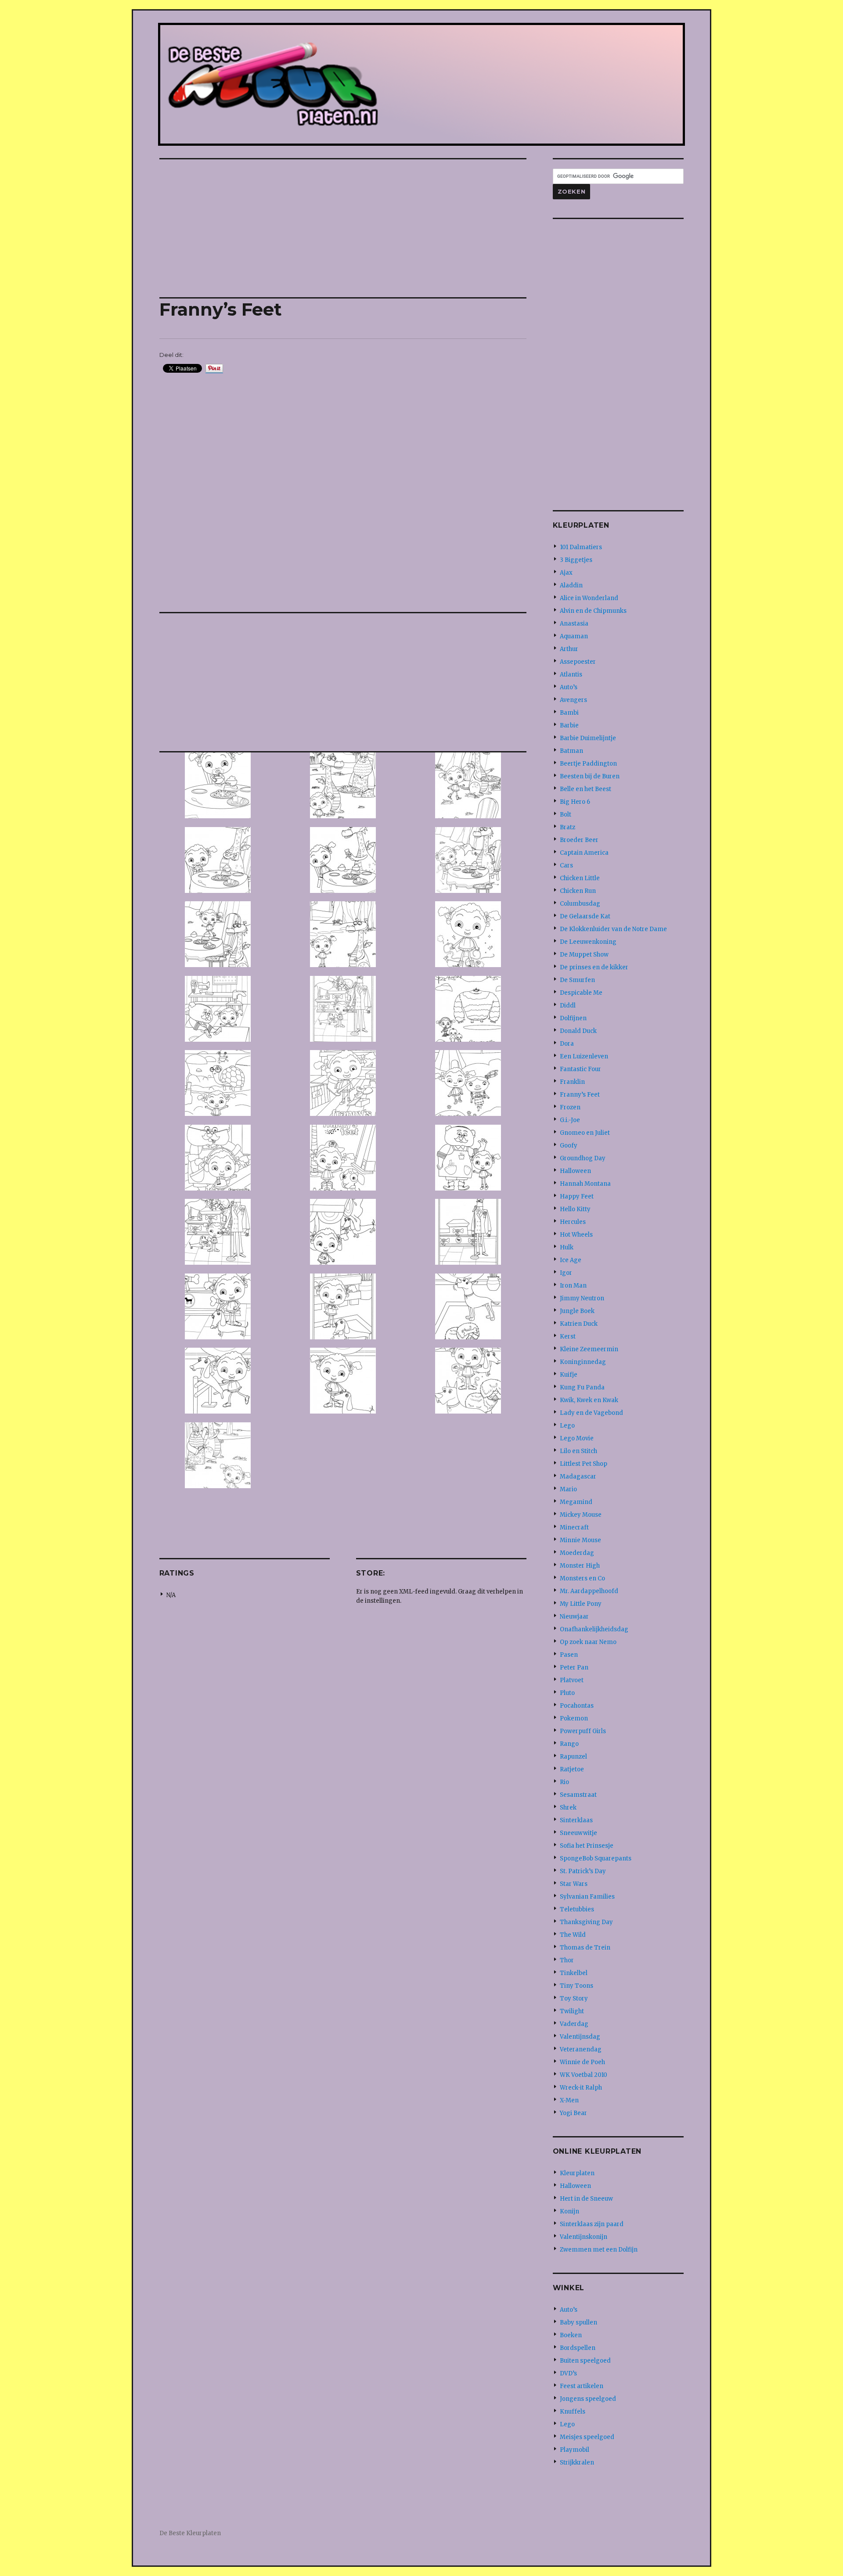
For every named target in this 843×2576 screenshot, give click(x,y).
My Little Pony (581, 1604)
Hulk (567, 1247)
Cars (566, 865)
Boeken (571, 2335)
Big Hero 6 (575, 802)
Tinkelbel (574, 1973)
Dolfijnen (573, 1018)
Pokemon (574, 1718)
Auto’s (569, 687)
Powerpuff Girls (583, 1731)
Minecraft (574, 1527)
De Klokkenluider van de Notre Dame (613, 929)
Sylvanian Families (587, 1897)
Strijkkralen (577, 2463)
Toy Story (574, 1999)
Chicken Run (578, 891)
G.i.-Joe (570, 1120)
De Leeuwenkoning (588, 942)
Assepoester (578, 662)
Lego (567, 1426)
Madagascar (578, 1477)
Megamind (576, 1502)
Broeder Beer (579, 840)
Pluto (567, 1693)
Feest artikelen (582, 2386)
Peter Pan (574, 1668)
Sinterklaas (576, 1820)
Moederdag (577, 1553)
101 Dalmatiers (581, 547)
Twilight (572, 2011)
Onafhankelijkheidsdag (594, 1629)
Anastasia (574, 624)
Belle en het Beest (585, 789)
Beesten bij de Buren (590, 776)
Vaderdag (574, 2024)
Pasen (569, 1655)
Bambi (569, 713)
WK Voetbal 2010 (584, 2075)
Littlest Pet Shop (584, 1464)
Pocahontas (577, 1706)
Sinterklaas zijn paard (592, 2224)
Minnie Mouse (580, 1540)
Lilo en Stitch (578, 1451)
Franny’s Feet (580, 1095)
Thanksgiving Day (586, 1922)
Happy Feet (577, 1196)
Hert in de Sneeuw (586, 2199)
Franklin (572, 1082)
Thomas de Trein (585, 1948)
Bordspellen (578, 2348)
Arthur (569, 649)
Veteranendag (581, 2049)
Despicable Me (581, 993)
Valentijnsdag (580, 2037)
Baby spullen (578, 2322)
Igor (566, 1273)
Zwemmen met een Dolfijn (599, 2250)
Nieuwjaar (574, 1617)
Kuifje (569, 1375)
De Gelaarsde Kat (585, 916)
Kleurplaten (577, 2173)
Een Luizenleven (584, 1056)
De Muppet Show (584, 955)
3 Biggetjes (576, 560)
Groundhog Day (583, 1158)
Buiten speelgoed (585, 2361)
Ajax (566, 573)
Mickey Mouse (581, 1515)
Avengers (573, 700)
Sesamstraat (578, 1795)
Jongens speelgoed (588, 2399)
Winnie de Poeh (582, 2062)
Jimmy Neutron (582, 1298)
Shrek (568, 1808)
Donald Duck (578, 1031)
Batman (571, 751)
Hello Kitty (575, 1209)
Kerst (568, 1337)
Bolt (566, 815)
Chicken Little (580, 878)
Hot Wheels (576, 1235)
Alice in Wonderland (589, 598)
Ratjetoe (572, 1769)
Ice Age (571, 1260)
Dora (567, 1044)
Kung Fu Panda (582, 1387)
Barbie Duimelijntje (588, 738)
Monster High (580, 1566)
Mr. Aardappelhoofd (589, 1591)
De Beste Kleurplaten (190, 2533)
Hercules (573, 1222)
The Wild (573, 1935)
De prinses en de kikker (594, 967)
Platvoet (572, 1680)
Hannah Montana (585, 1184)
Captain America (584, 853)
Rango (569, 1744)
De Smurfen (577, 980)
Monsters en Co (582, 1578)
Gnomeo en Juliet (585, 1133)
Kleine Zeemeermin (589, 1349)
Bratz (567, 827)
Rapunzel (573, 1757)
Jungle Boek (577, 1311)
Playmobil (575, 2450)
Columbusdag (580, 904)
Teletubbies (577, 1909)
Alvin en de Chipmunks (593, 611)
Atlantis (571, 675)
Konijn (569, 2211)
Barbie (569, 725)
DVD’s (568, 2373)
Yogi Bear (573, 2113)
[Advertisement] (345, 229)
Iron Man (573, 1286)
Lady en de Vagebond (591, 1413)
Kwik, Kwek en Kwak (589, 1400)
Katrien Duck (579, 1324)
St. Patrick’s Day (583, 1871)
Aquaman (574, 636)
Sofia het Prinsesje (587, 1846)
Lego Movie (577, 1438)
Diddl (568, 1006)
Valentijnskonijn (584, 2237)
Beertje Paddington (588, 764)
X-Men (569, 2100)
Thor (567, 1960)
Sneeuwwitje (578, 1833)
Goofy (569, 1146)
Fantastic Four (580, 1069)
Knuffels (573, 2412)
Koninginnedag (583, 1362)
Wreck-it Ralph (581, 2088)
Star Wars (574, 1884)
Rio (564, 1782)
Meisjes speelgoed (587, 2437)
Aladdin (571, 585)
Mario (568, 1489)
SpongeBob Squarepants (596, 1858)
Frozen (570, 1107)
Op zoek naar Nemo (588, 1642)
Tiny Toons (576, 1986)
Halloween (575, 1171)
